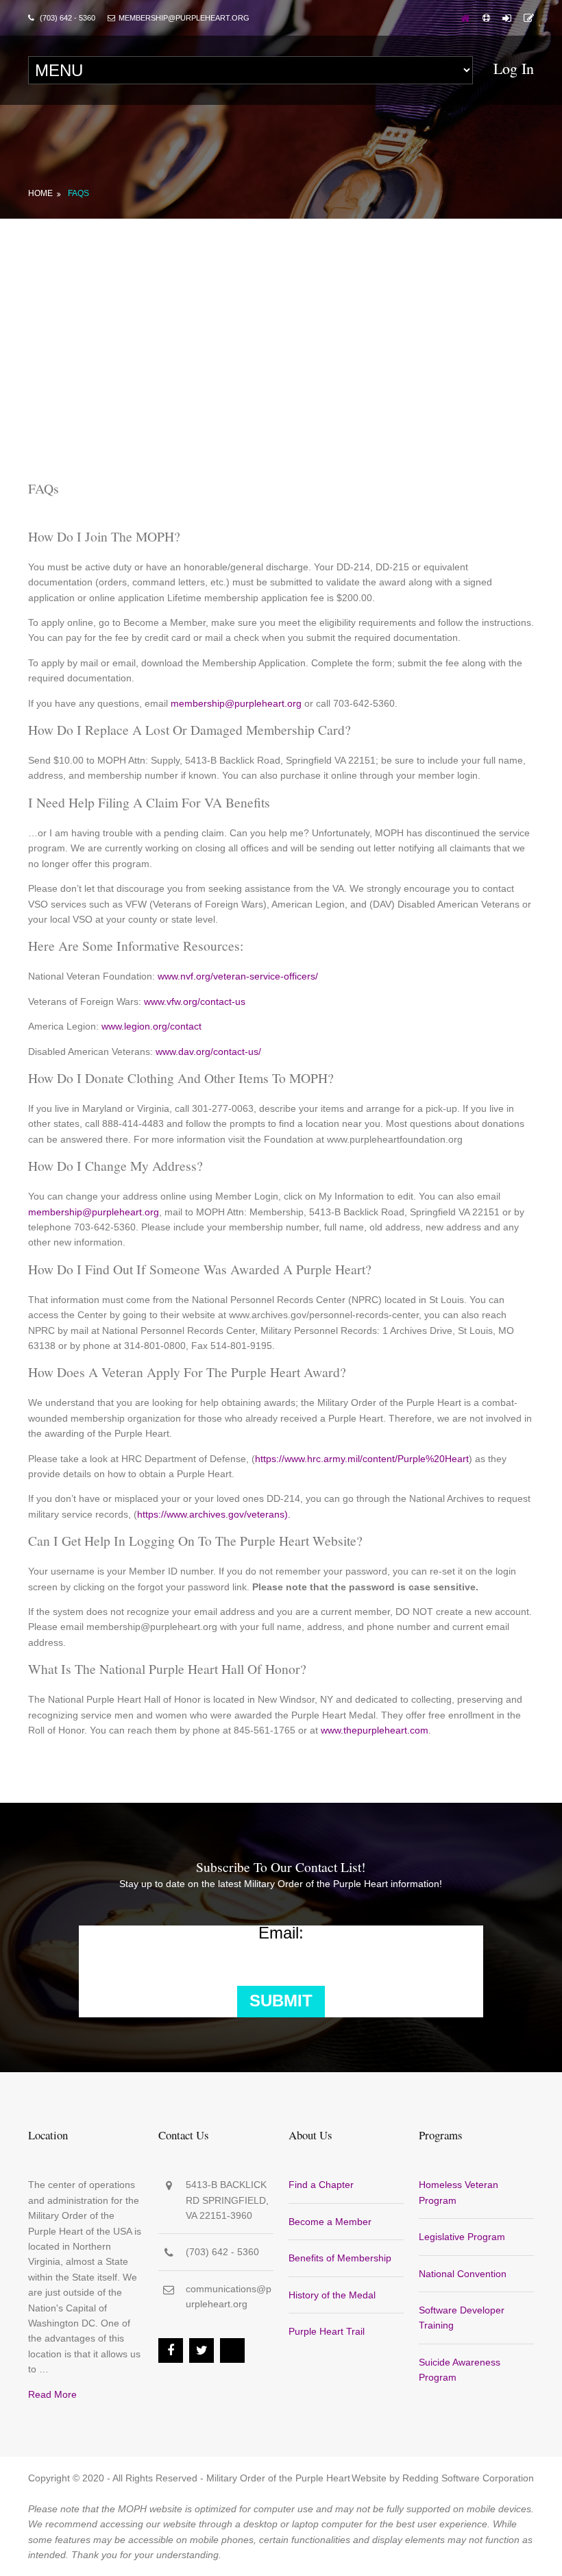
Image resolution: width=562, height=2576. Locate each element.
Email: (281, 1933)
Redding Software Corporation (468, 2478)
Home (40, 193)
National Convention (463, 2274)
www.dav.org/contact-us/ (208, 1052)
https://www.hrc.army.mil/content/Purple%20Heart (362, 1459)
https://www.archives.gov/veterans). (214, 1514)
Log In (514, 68)
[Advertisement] (281, 321)
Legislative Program (462, 2237)
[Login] (507, 18)
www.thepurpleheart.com (375, 1730)
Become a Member (330, 2222)
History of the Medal (332, 2295)
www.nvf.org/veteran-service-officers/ (238, 976)
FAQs (78, 193)
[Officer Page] (486, 18)
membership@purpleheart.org (236, 703)
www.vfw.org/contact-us (195, 1001)
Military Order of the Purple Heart (278, 2478)
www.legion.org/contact (151, 1026)
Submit (281, 2001)
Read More (52, 2394)
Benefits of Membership (340, 2258)
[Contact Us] (529, 18)
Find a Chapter (321, 2185)
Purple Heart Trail (327, 2331)
